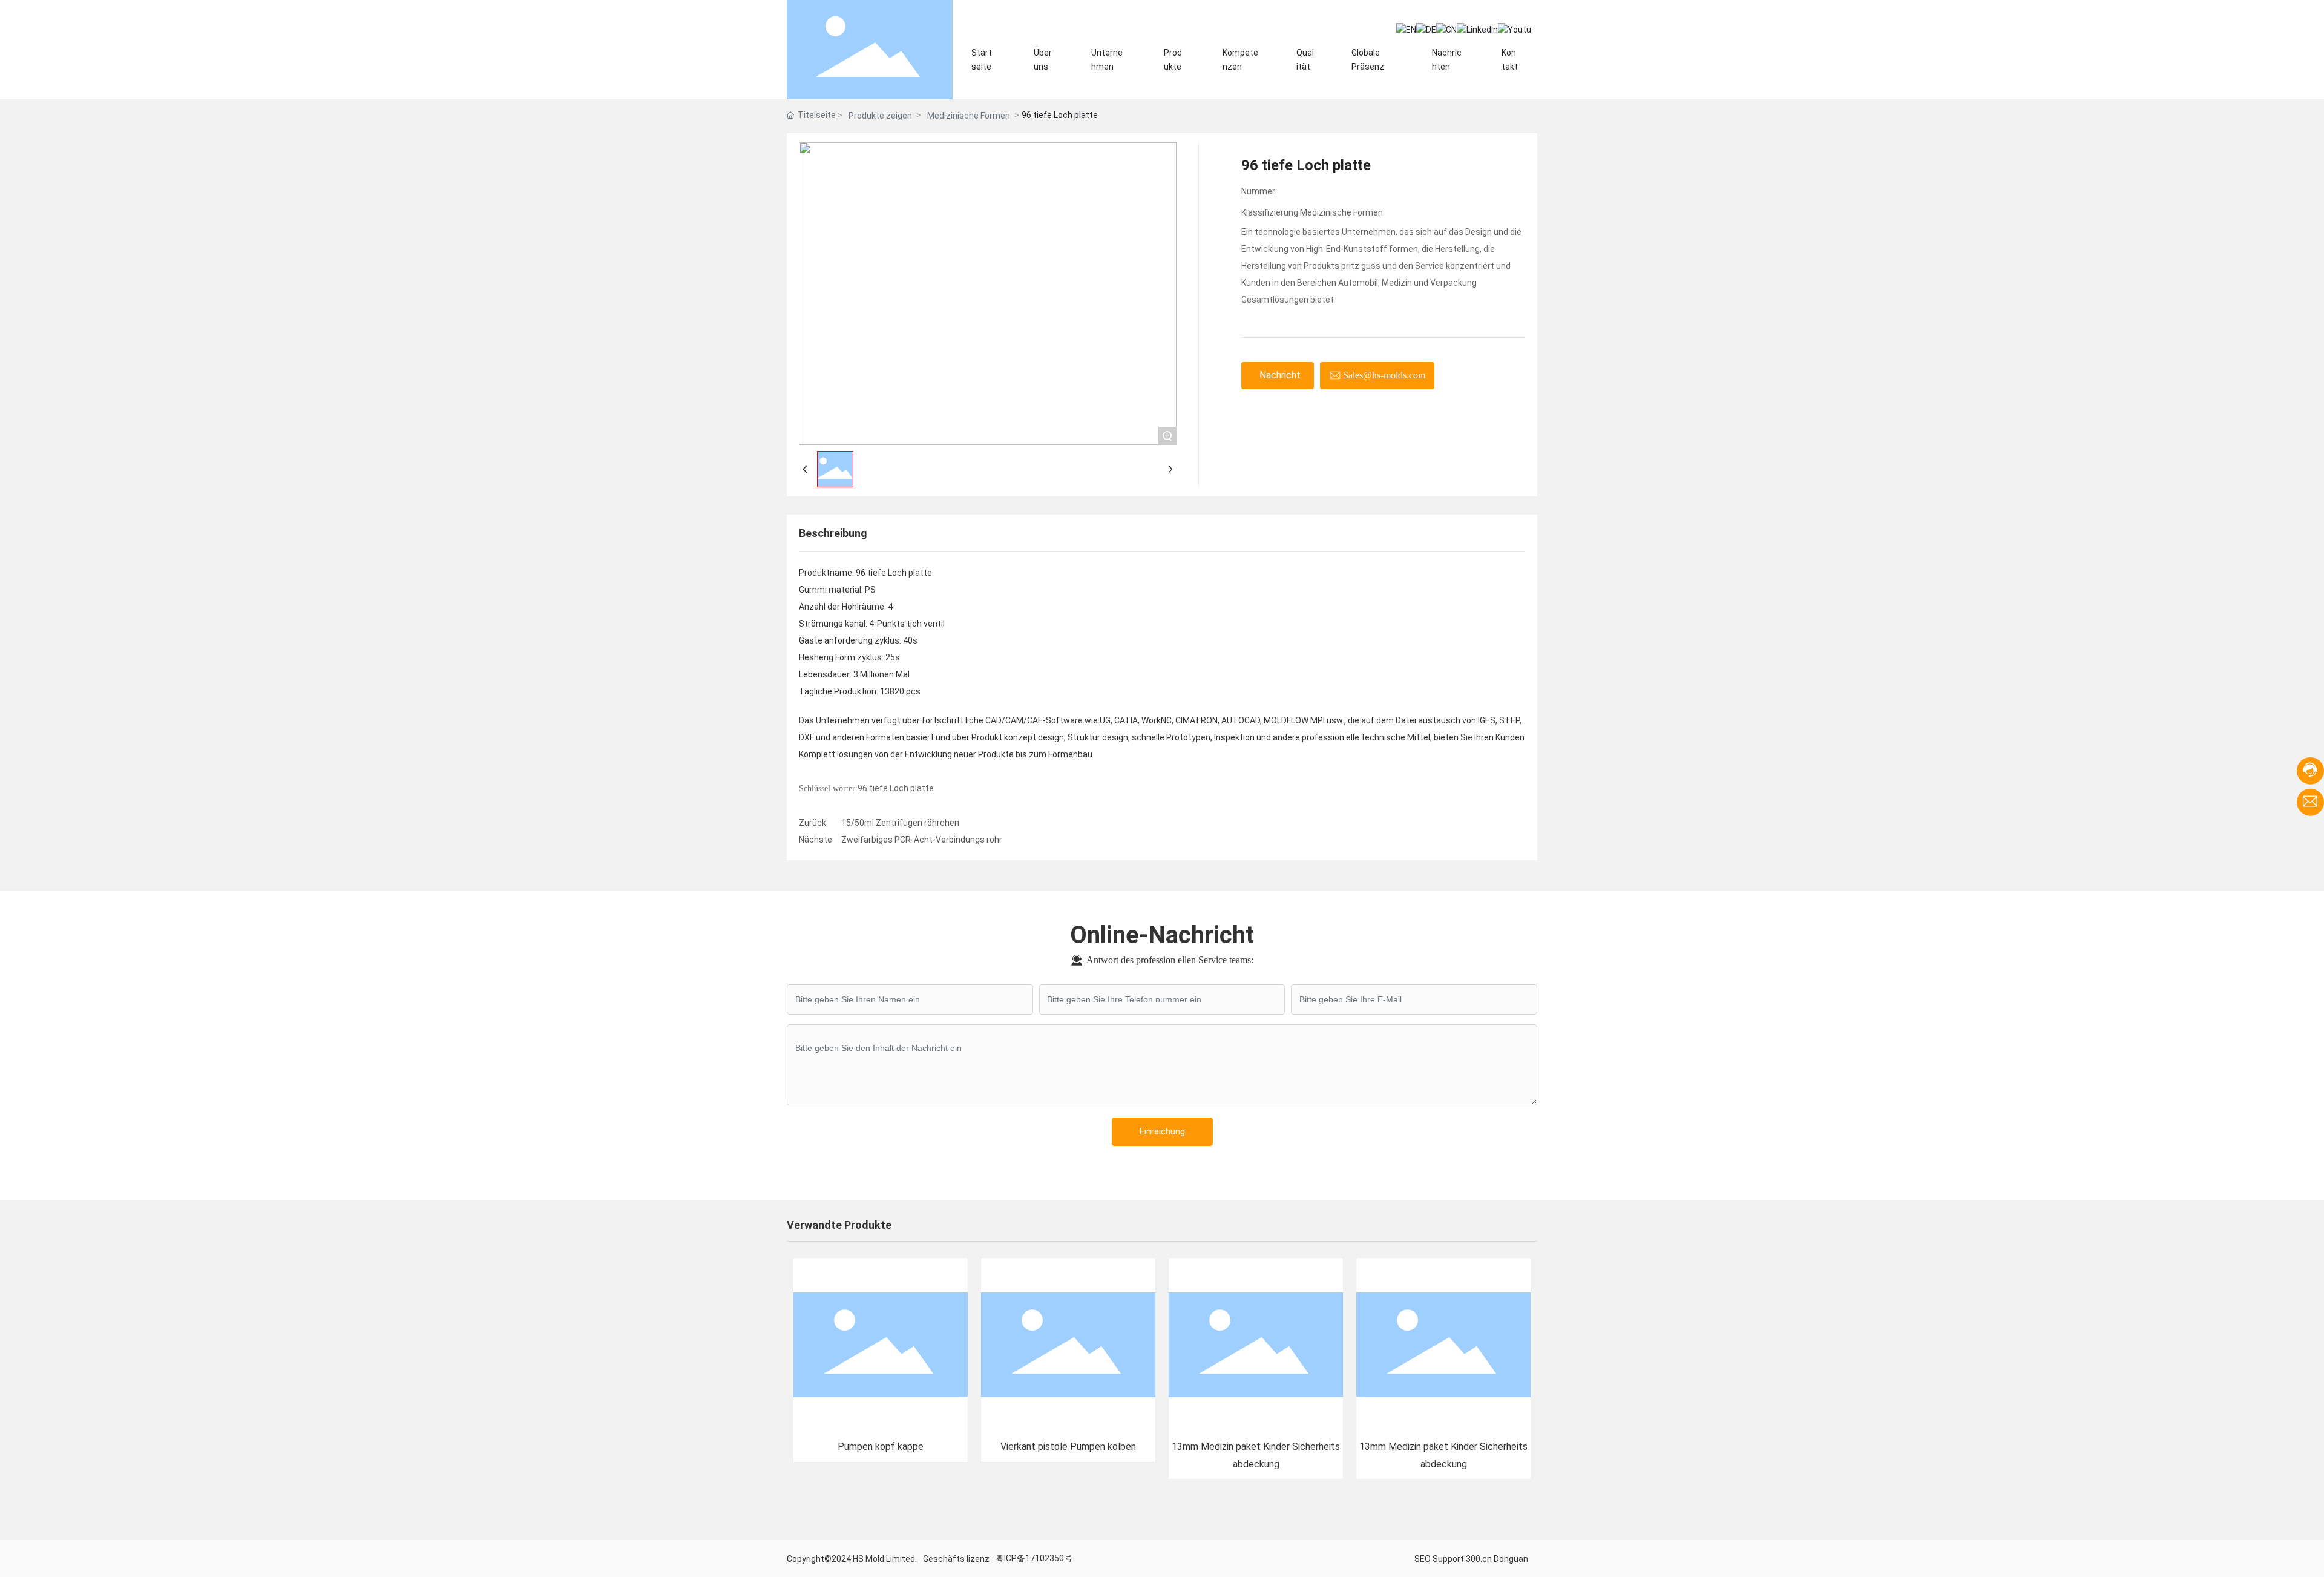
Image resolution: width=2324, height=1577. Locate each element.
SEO (1423, 1559)
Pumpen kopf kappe (881, 1447)
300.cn (1479, 1559)
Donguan (1511, 1559)
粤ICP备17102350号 (1034, 1558)
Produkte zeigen (880, 116)
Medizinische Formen (969, 116)
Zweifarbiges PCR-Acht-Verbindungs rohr (922, 840)
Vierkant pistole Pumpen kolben (1068, 1447)
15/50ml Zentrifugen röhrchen (900, 823)
